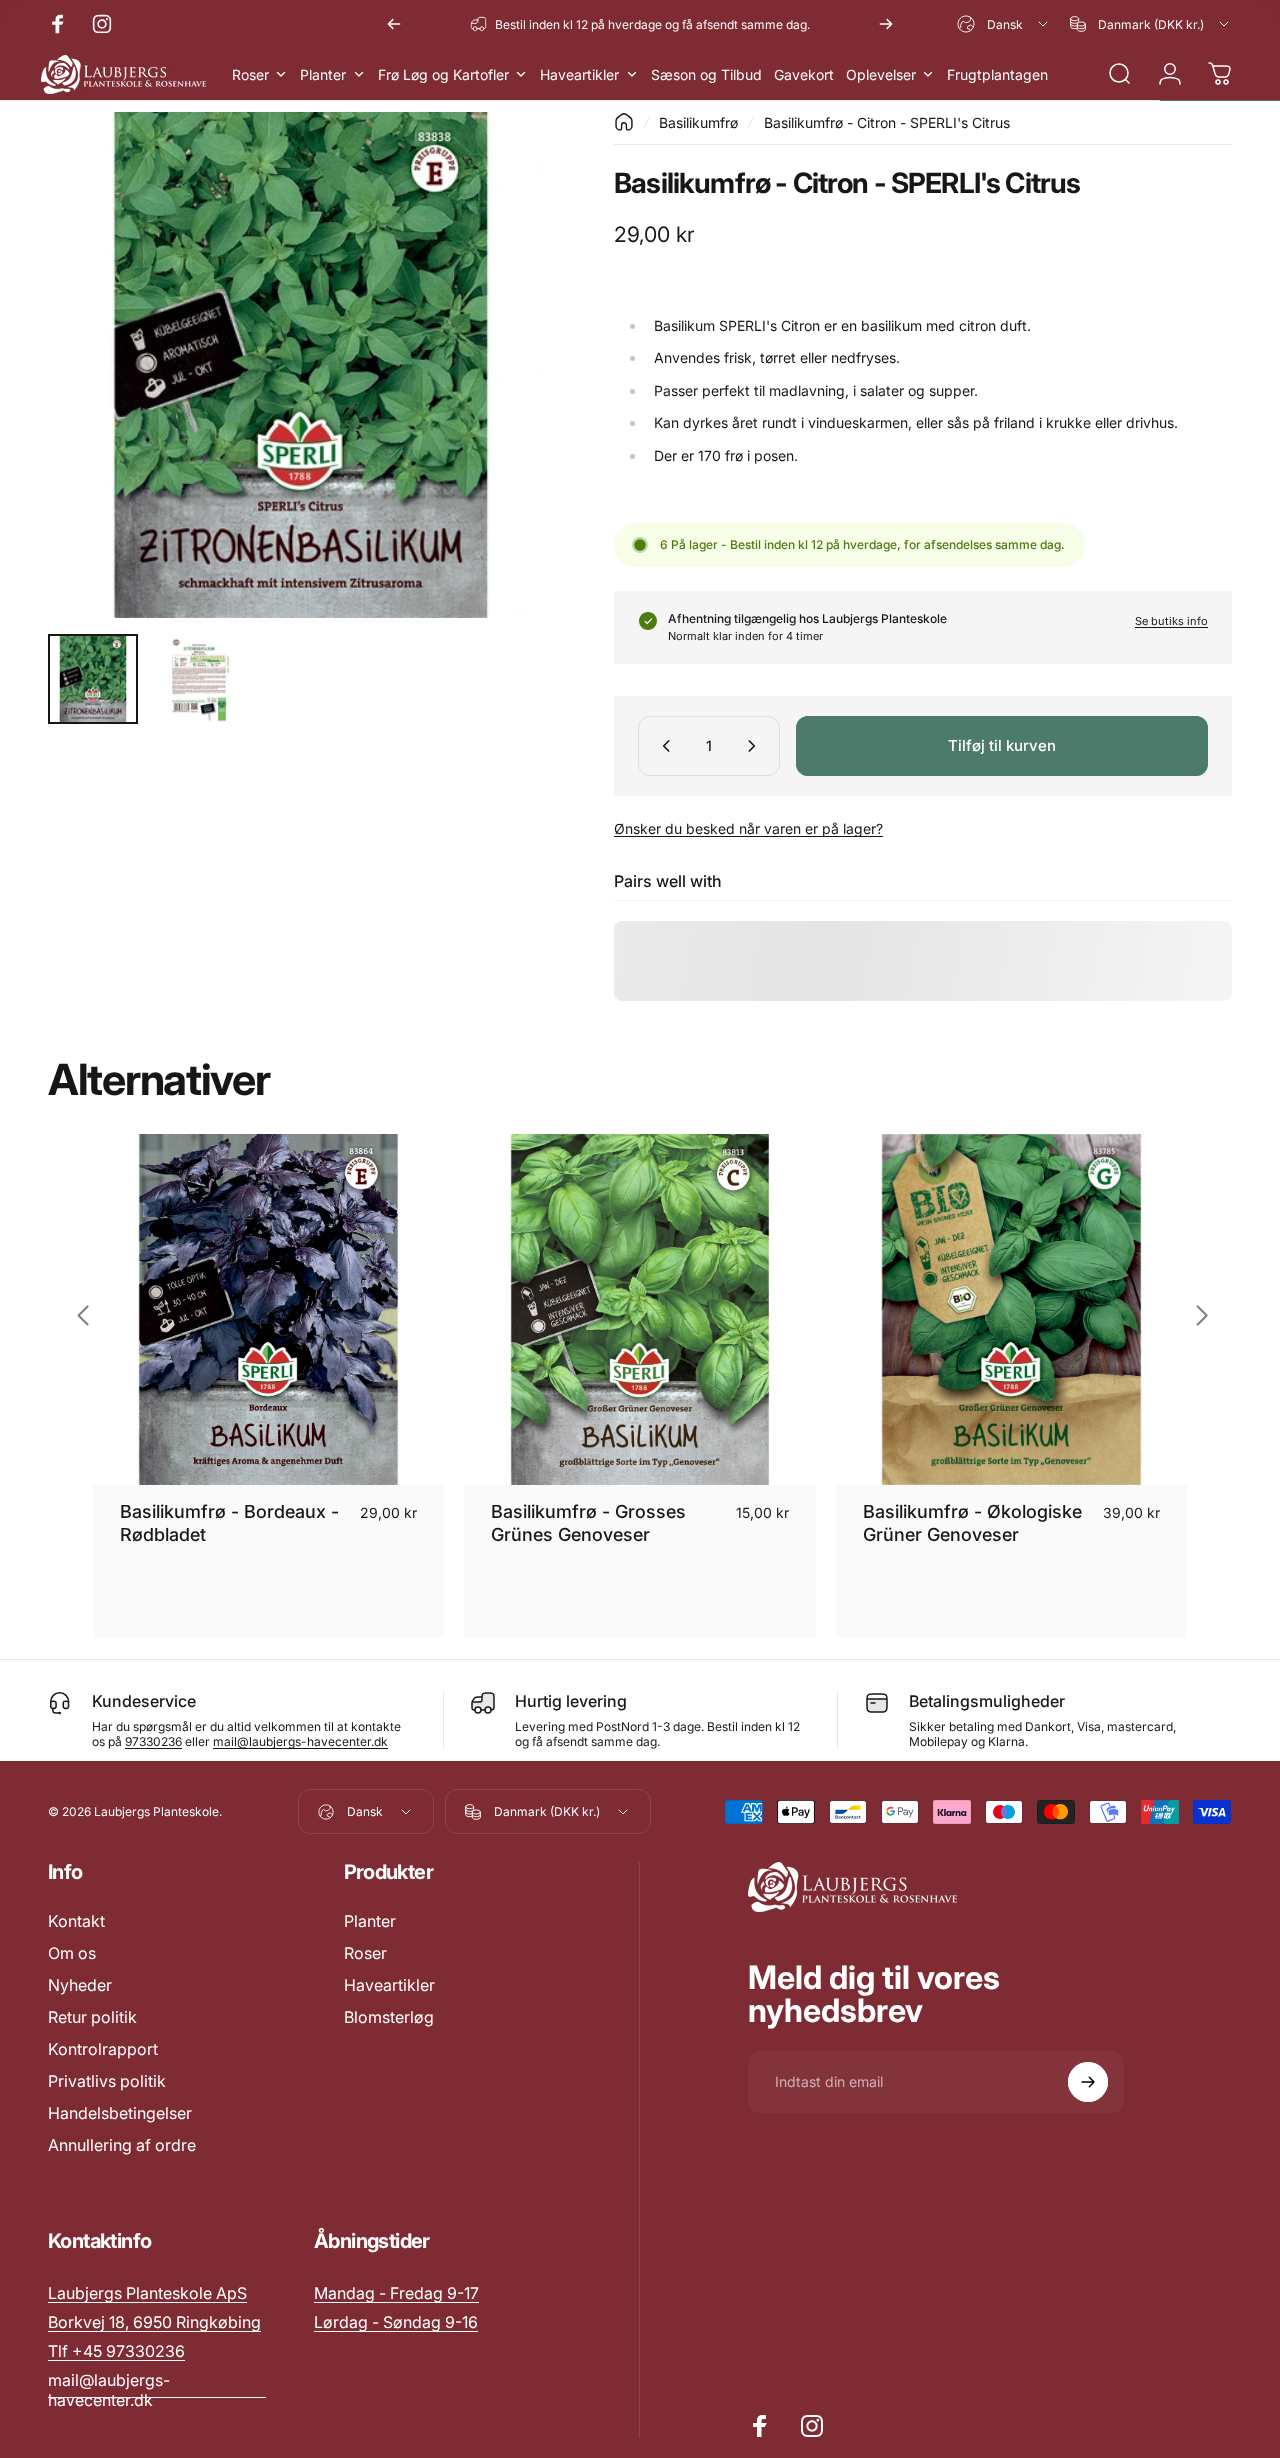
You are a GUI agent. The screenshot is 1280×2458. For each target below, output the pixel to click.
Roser (365, 1953)
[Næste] (886, 24)
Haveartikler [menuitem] (579, 74)
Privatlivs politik (107, 2081)
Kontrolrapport (103, 2049)
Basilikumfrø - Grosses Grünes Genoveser (588, 1523)
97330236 (153, 1741)
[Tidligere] (394, 24)
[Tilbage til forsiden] (624, 122)
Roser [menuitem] (250, 74)
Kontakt (76, 1921)
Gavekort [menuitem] (804, 74)
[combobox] (1004, 24)
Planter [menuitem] (323, 74)
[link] (396, 2293)
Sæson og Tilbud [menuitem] (706, 74)
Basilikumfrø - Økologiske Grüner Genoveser (972, 1523)
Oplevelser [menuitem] (881, 74)
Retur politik (92, 2017)
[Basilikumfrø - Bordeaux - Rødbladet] (268, 1309)
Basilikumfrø (698, 122)
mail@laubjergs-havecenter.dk (300, 1741)
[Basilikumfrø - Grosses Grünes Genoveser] (639, 1309)
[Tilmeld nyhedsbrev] (1088, 2082)
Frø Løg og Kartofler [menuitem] (443, 74)
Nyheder (80, 1985)
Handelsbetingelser (120, 2113)
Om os (72, 1953)
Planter (370, 1921)
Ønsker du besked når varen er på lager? (748, 828)
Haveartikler (389, 1985)
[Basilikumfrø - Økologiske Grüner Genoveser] (1011, 1309)
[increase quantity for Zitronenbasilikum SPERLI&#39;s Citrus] (756, 746)
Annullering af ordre (122, 2145)
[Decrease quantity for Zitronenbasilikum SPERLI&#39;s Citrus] (662, 746)
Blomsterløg (389, 2017)
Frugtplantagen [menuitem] (997, 74)
